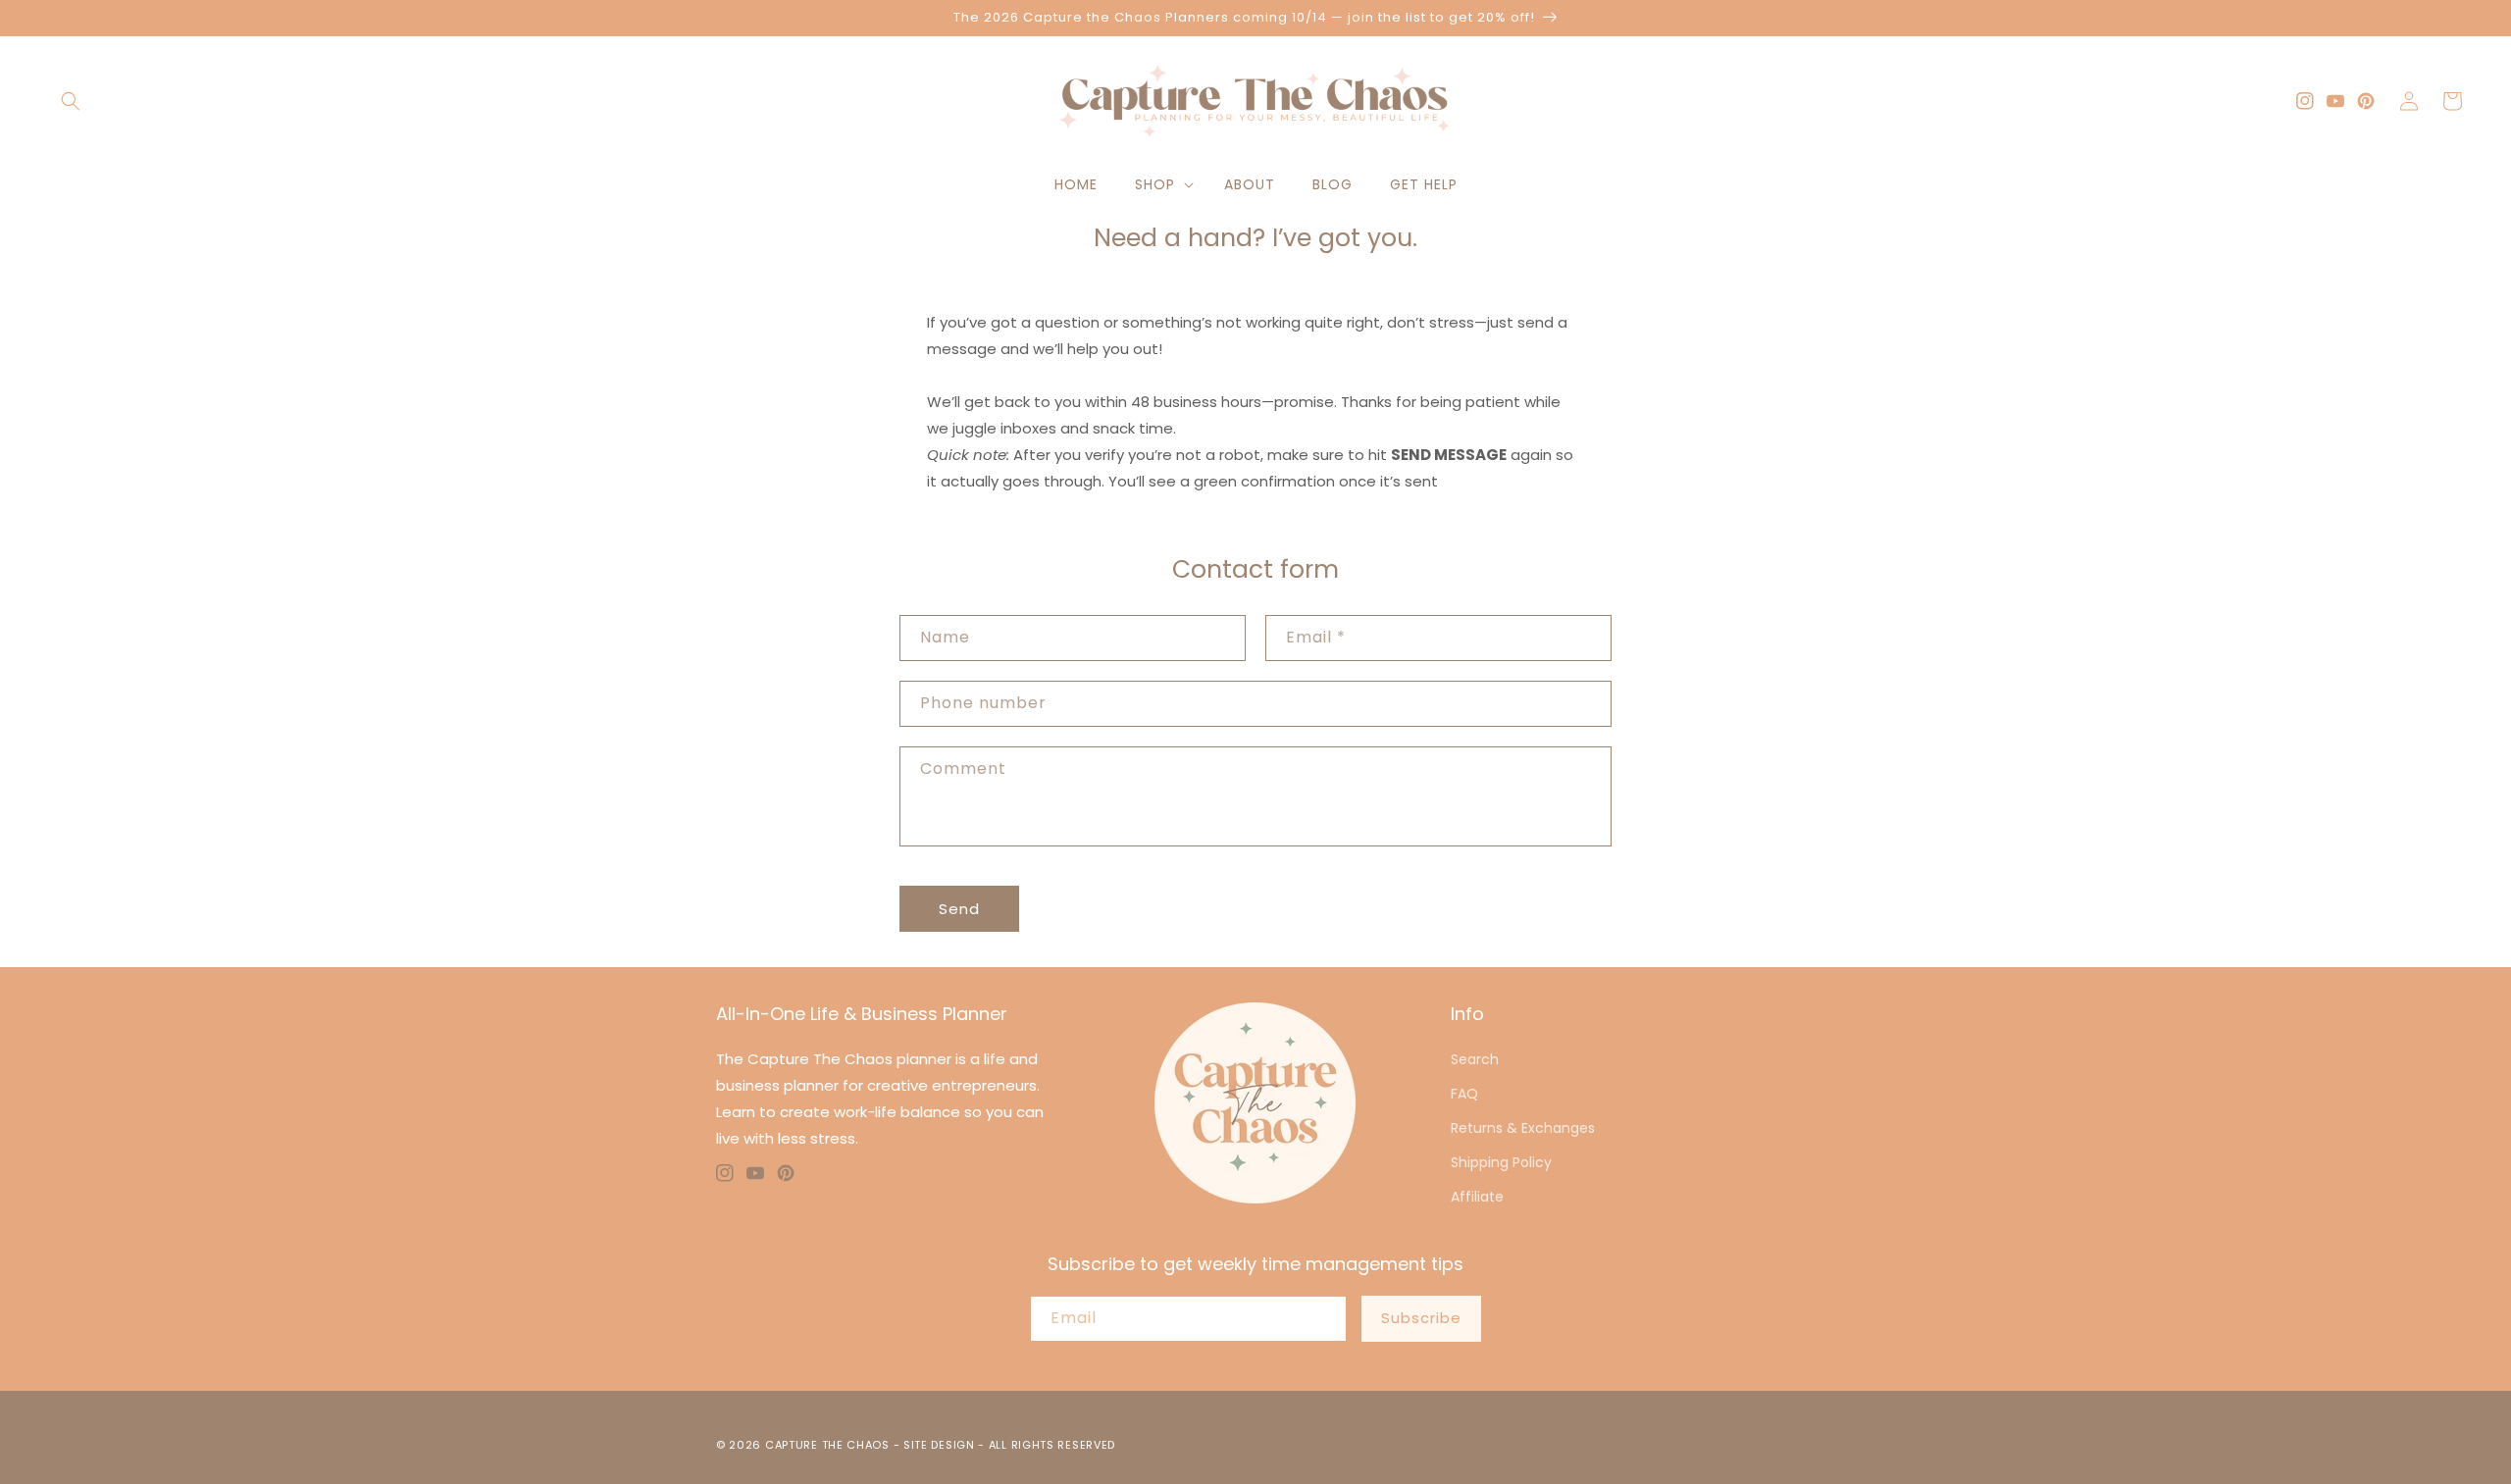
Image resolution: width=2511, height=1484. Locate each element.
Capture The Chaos (827, 1445)
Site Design (939, 1445)
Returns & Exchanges (1523, 1128)
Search (1475, 1059)
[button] (71, 101)
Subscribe (1421, 1318)
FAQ (1464, 1094)
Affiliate (1477, 1197)
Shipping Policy (1501, 1162)
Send (959, 909)
